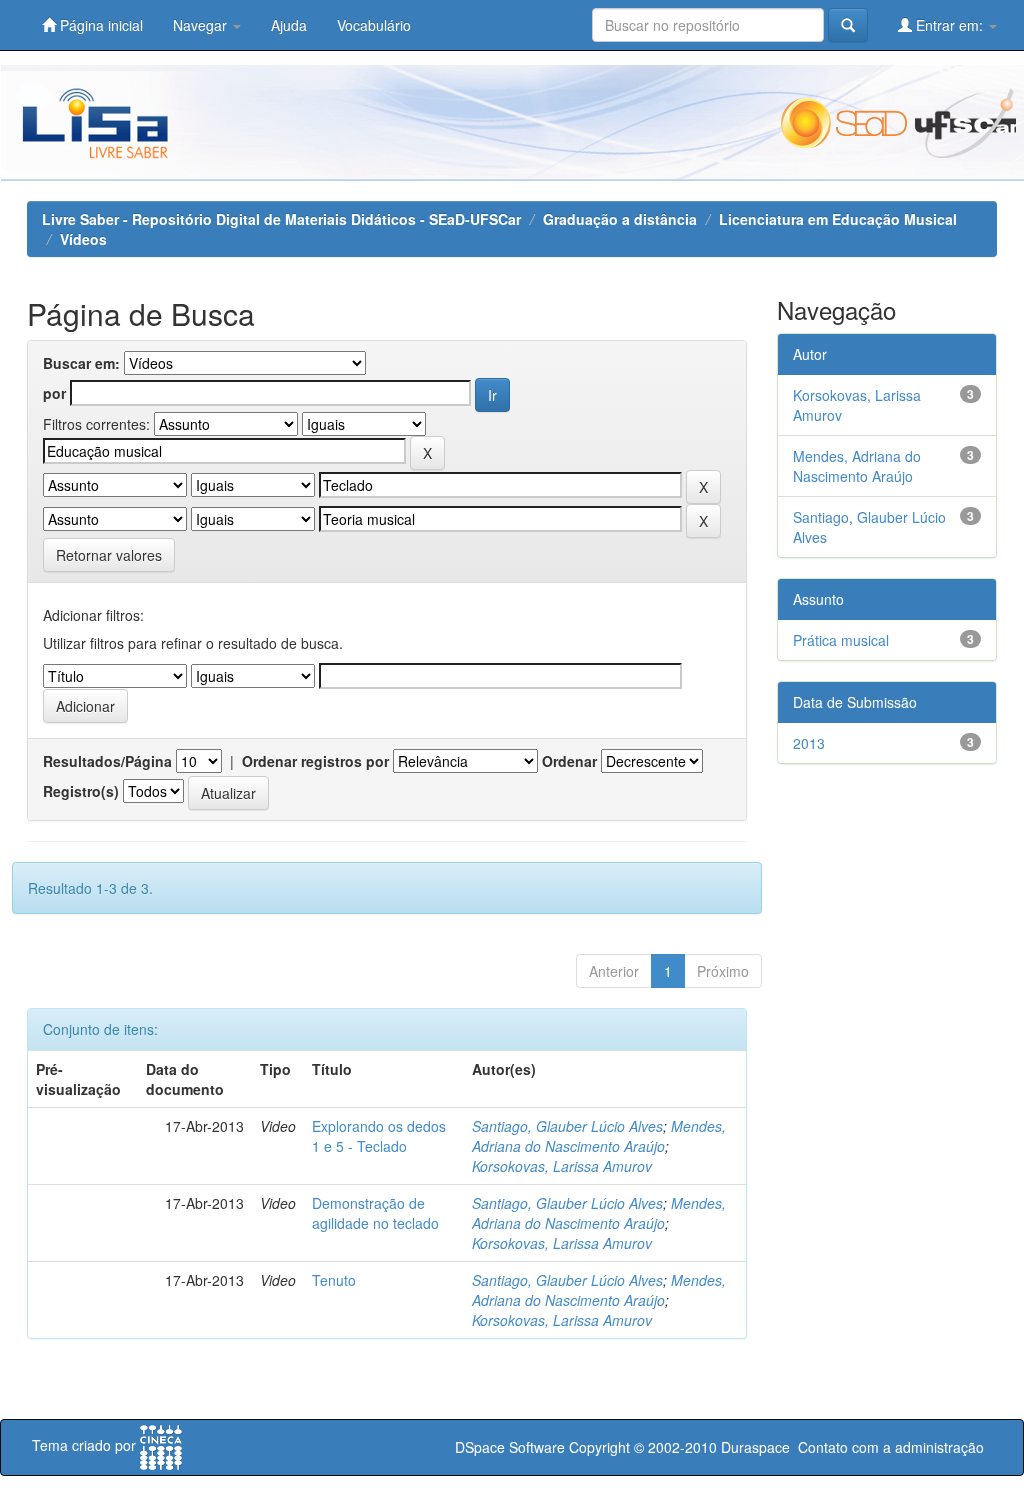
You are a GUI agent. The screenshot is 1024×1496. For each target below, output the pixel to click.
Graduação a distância (620, 219)
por (54, 393)
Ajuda (289, 25)
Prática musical (841, 640)
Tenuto (334, 1280)
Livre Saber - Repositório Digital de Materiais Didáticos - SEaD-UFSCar (281, 219)
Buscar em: (81, 363)
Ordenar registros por (315, 761)
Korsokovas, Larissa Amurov (562, 1166)
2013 (809, 743)
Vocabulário (374, 25)
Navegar (202, 25)
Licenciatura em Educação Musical (838, 219)
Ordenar (569, 761)
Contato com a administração (891, 1447)
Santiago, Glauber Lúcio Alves (567, 1126)
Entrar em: (949, 25)
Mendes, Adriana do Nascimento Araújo (599, 1136)
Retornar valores (109, 555)
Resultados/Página (107, 761)
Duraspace (755, 1447)
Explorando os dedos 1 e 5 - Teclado (379, 1136)
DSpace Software (510, 1447)
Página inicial (99, 25)
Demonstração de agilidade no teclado (375, 1213)
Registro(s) (81, 791)
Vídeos (83, 239)
